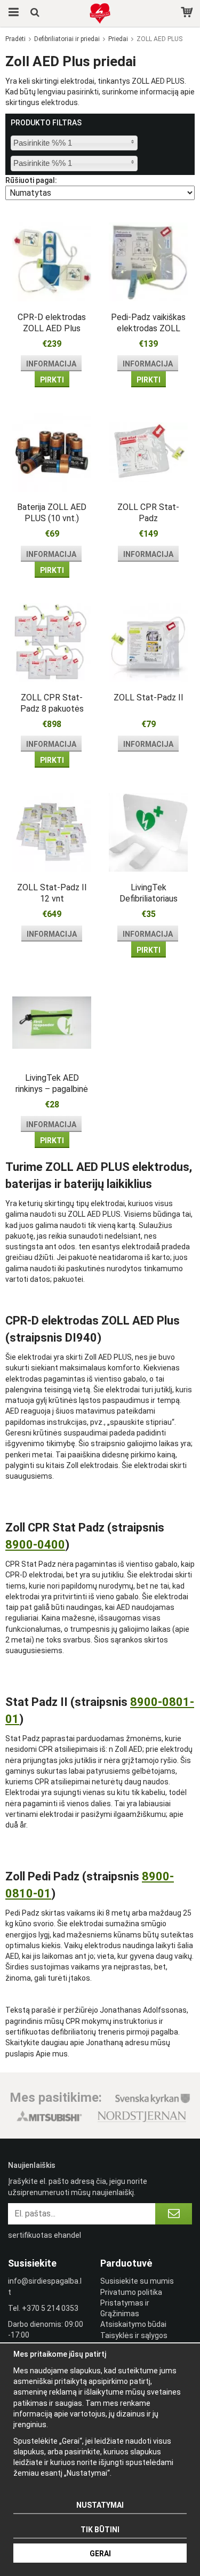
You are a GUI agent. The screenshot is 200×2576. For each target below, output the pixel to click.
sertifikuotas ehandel (45, 2235)
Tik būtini (100, 2530)
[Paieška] (36, 13)
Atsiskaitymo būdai (133, 2324)
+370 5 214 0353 (50, 2308)
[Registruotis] (174, 2214)
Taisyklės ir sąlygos (134, 2335)
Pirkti (52, 380)
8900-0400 (35, 1545)
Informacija (51, 364)
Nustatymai (100, 2505)
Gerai (100, 2554)
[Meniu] (12, 13)
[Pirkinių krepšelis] (188, 13)
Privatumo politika (131, 2292)
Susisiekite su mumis (137, 2281)
